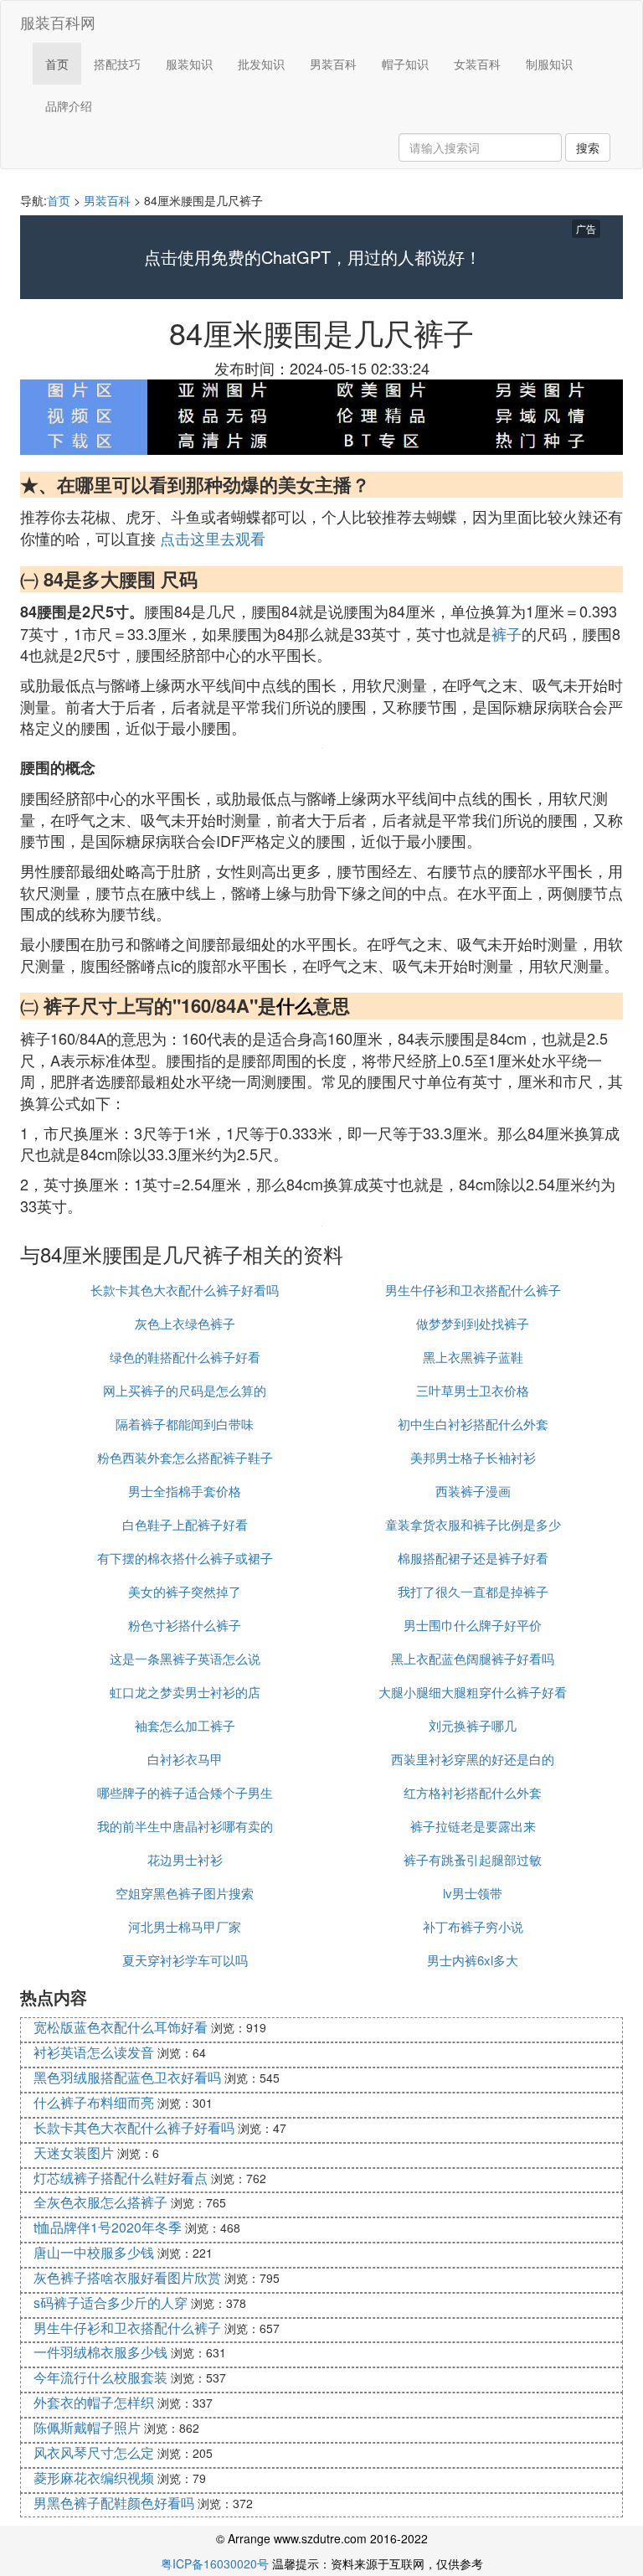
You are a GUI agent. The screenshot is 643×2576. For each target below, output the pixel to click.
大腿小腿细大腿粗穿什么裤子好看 (473, 1692)
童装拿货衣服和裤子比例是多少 (473, 1524)
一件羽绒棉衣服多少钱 (100, 2352)
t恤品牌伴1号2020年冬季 (108, 2227)
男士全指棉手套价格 (185, 1491)
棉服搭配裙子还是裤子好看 (473, 1558)
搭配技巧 (117, 64)
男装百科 (333, 64)
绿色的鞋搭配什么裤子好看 (185, 1357)
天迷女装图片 (74, 2153)
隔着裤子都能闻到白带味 (185, 1424)
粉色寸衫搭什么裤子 (185, 1625)
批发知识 (261, 64)
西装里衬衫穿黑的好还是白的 (473, 1759)
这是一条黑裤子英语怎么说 (185, 1658)
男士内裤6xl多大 (473, 1960)
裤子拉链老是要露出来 (473, 1826)
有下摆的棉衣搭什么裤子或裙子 (185, 1558)
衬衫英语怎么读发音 (94, 2052)
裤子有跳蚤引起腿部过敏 (473, 1859)
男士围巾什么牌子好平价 (473, 1625)
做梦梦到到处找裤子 (473, 1323)
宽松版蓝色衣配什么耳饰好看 (121, 2027)
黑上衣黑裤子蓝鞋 (473, 1357)
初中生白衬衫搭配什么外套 (473, 1424)
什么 (295, 1005)
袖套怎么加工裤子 (185, 1725)
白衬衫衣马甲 (185, 1759)
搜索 (588, 147)
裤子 (507, 633)
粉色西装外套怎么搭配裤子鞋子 (185, 1457)
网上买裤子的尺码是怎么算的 (185, 1390)
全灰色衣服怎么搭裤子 (100, 2202)
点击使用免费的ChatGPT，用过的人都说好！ (313, 257)
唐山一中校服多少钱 (94, 2252)
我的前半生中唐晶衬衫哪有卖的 (185, 1826)
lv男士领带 (473, 1893)
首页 (57, 64)
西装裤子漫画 (473, 1491)
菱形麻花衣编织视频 (94, 2478)
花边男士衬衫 (185, 1859)
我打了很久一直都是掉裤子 (473, 1591)
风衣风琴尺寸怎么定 (94, 2452)
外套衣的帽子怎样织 (94, 2402)
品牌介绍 (69, 106)
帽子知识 (405, 64)
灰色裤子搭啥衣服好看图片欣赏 (127, 2277)
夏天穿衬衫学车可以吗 (185, 1960)
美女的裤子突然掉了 (185, 1591)
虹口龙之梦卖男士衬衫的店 (185, 1692)
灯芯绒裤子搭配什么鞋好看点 (121, 2178)
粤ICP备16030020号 (215, 2563)
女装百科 (477, 64)
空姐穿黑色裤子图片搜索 (185, 1893)
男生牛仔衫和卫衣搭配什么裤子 (473, 1290)
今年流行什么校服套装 (100, 2377)
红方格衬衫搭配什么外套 (473, 1792)
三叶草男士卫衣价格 (473, 1390)
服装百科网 (58, 22)
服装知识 (189, 64)
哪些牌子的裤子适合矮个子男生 (185, 1792)
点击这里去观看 (213, 538)
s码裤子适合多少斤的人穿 (111, 2302)
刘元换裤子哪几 (473, 1725)
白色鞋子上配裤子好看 (185, 1524)
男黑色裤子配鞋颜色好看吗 (114, 2503)
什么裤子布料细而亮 (94, 2102)
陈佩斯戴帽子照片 (87, 2427)
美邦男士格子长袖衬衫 (473, 1457)
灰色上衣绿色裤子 (185, 1323)
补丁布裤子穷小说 (473, 1926)
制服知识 (549, 64)
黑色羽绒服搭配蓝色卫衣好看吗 (127, 2077)
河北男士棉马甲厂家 (185, 1926)
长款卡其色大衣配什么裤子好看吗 (185, 1290)
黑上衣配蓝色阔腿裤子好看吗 (473, 1658)
